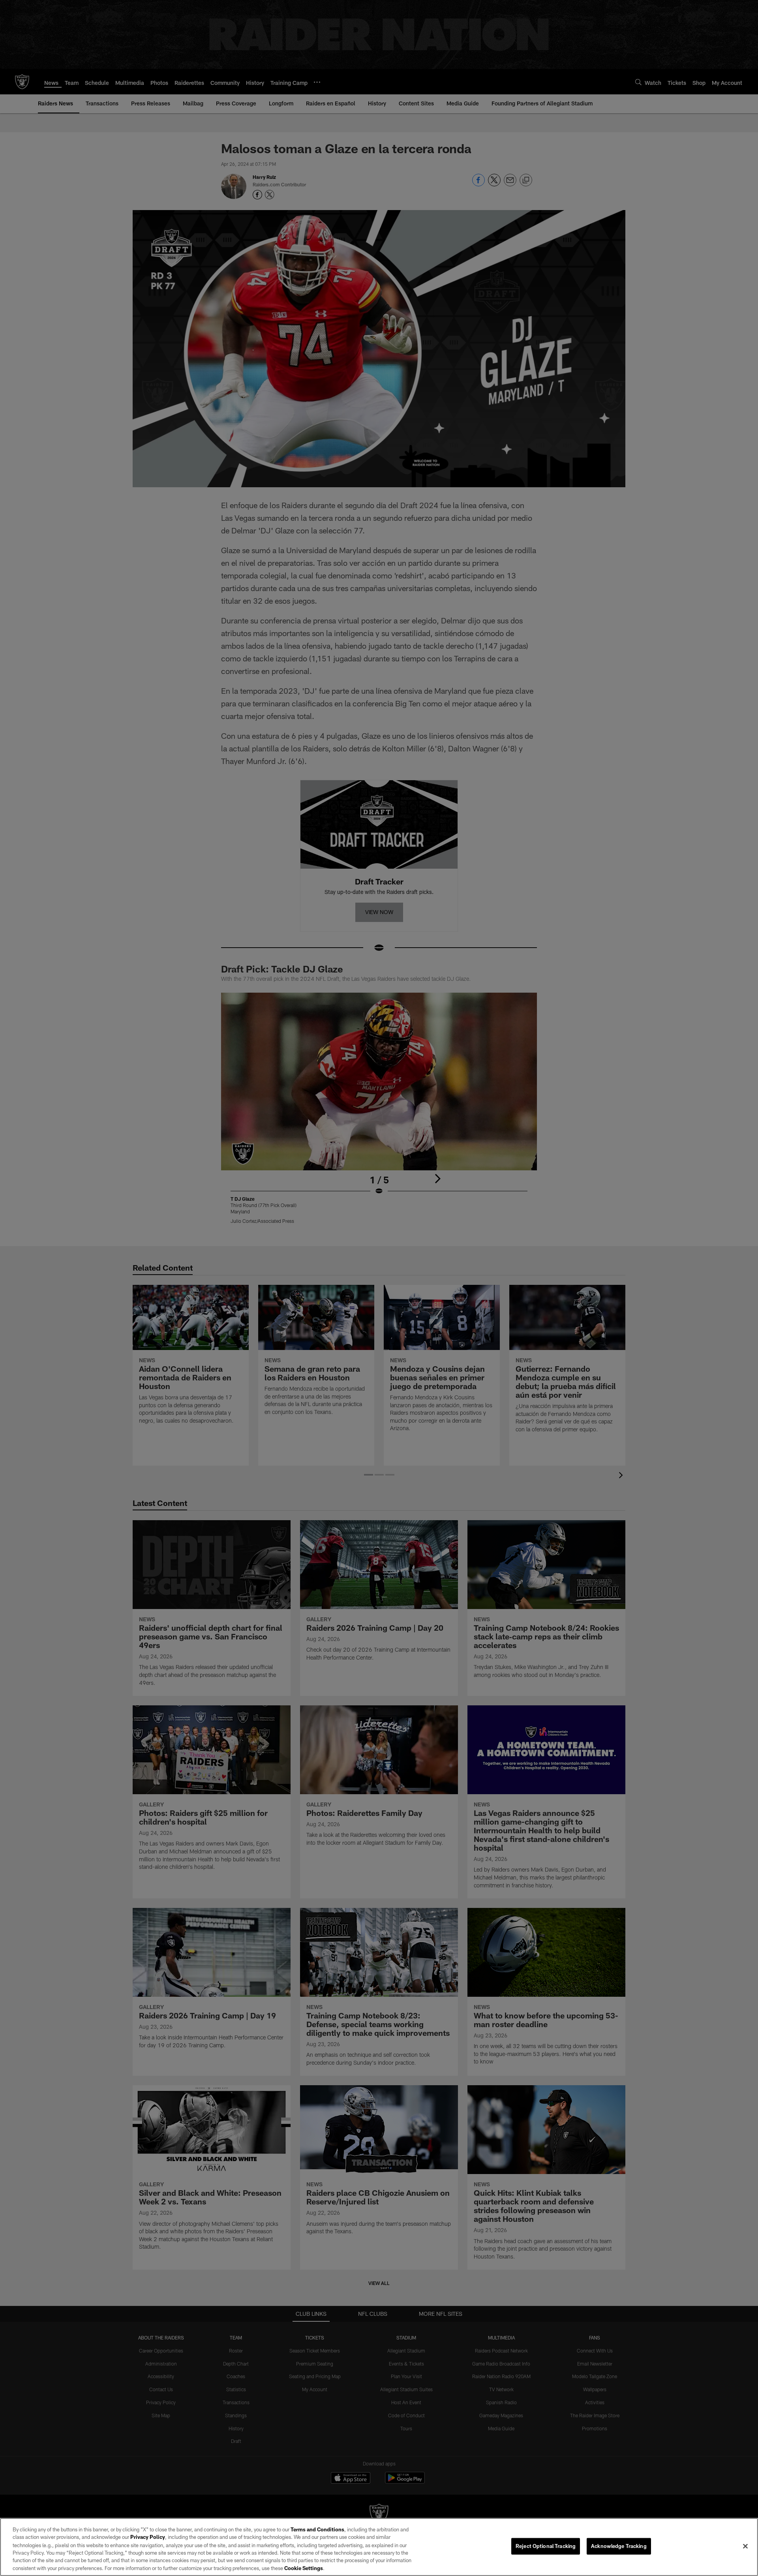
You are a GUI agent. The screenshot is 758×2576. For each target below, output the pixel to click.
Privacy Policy (148, 2537)
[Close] (745, 2546)
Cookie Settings (304, 2568)
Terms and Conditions (317, 2529)
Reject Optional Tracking (546, 2546)
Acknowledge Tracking (619, 2546)
